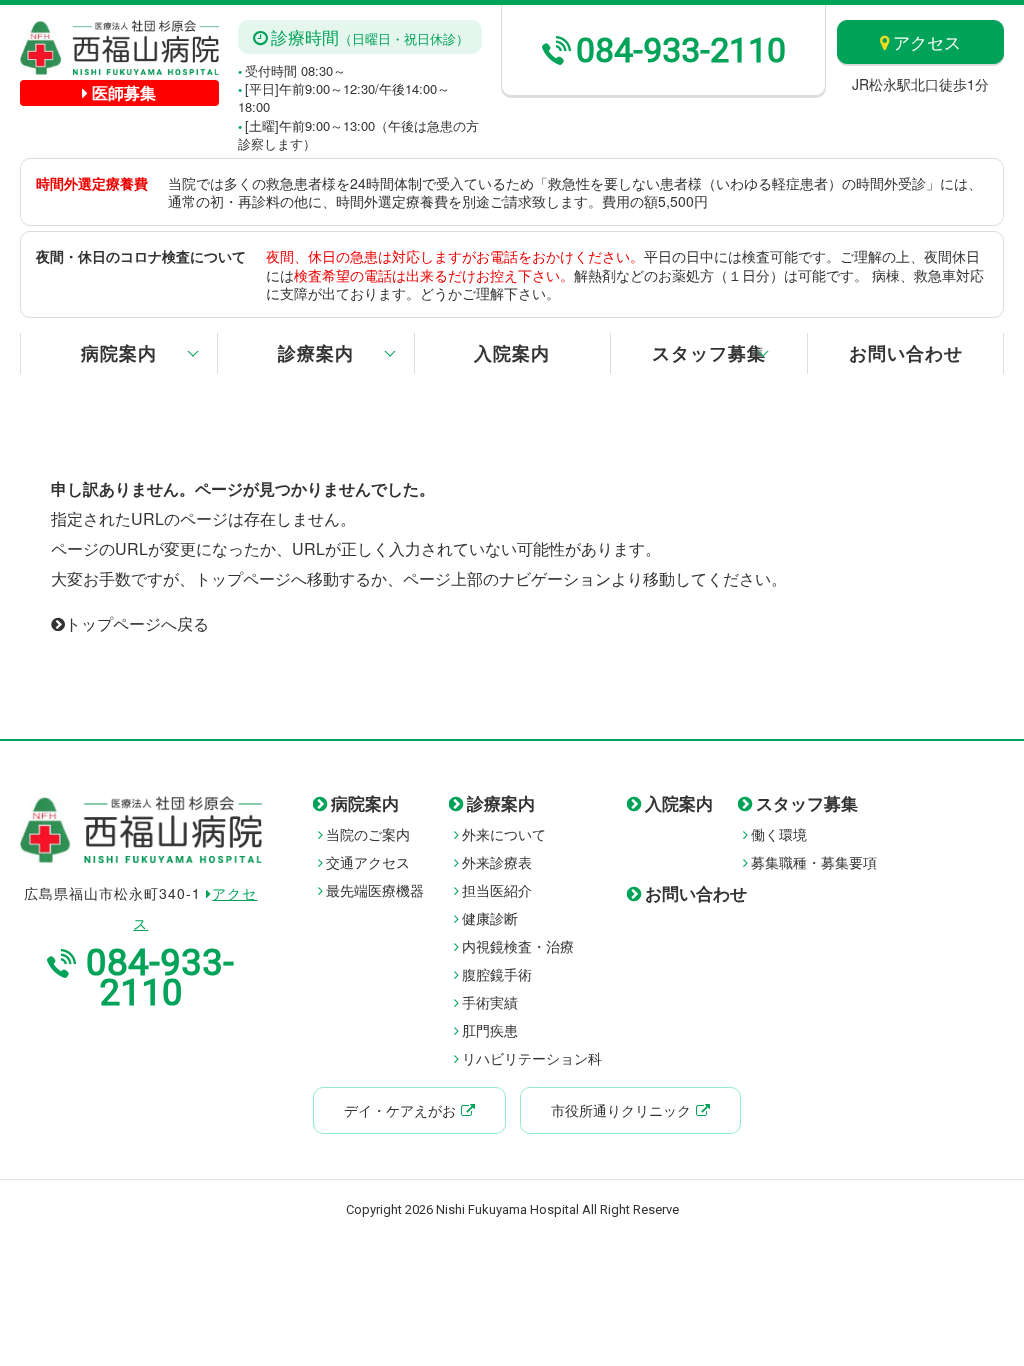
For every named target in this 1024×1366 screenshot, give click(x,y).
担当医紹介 (497, 890)
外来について (504, 834)
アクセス (927, 41)
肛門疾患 (490, 1030)
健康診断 (490, 918)
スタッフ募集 (709, 353)
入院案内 (512, 353)
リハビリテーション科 (532, 1058)
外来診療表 (497, 862)
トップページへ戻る (137, 623)
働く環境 (779, 834)
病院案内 (119, 353)
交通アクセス (368, 862)
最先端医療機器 (375, 890)
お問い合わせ (906, 353)
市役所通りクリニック (621, 1110)
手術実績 (490, 1002)
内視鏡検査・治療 (518, 946)
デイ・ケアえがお (400, 1110)
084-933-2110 (681, 50)
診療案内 (316, 353)
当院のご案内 (368, 834)
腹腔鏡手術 (497, 974)
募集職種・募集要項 (814, 862)
